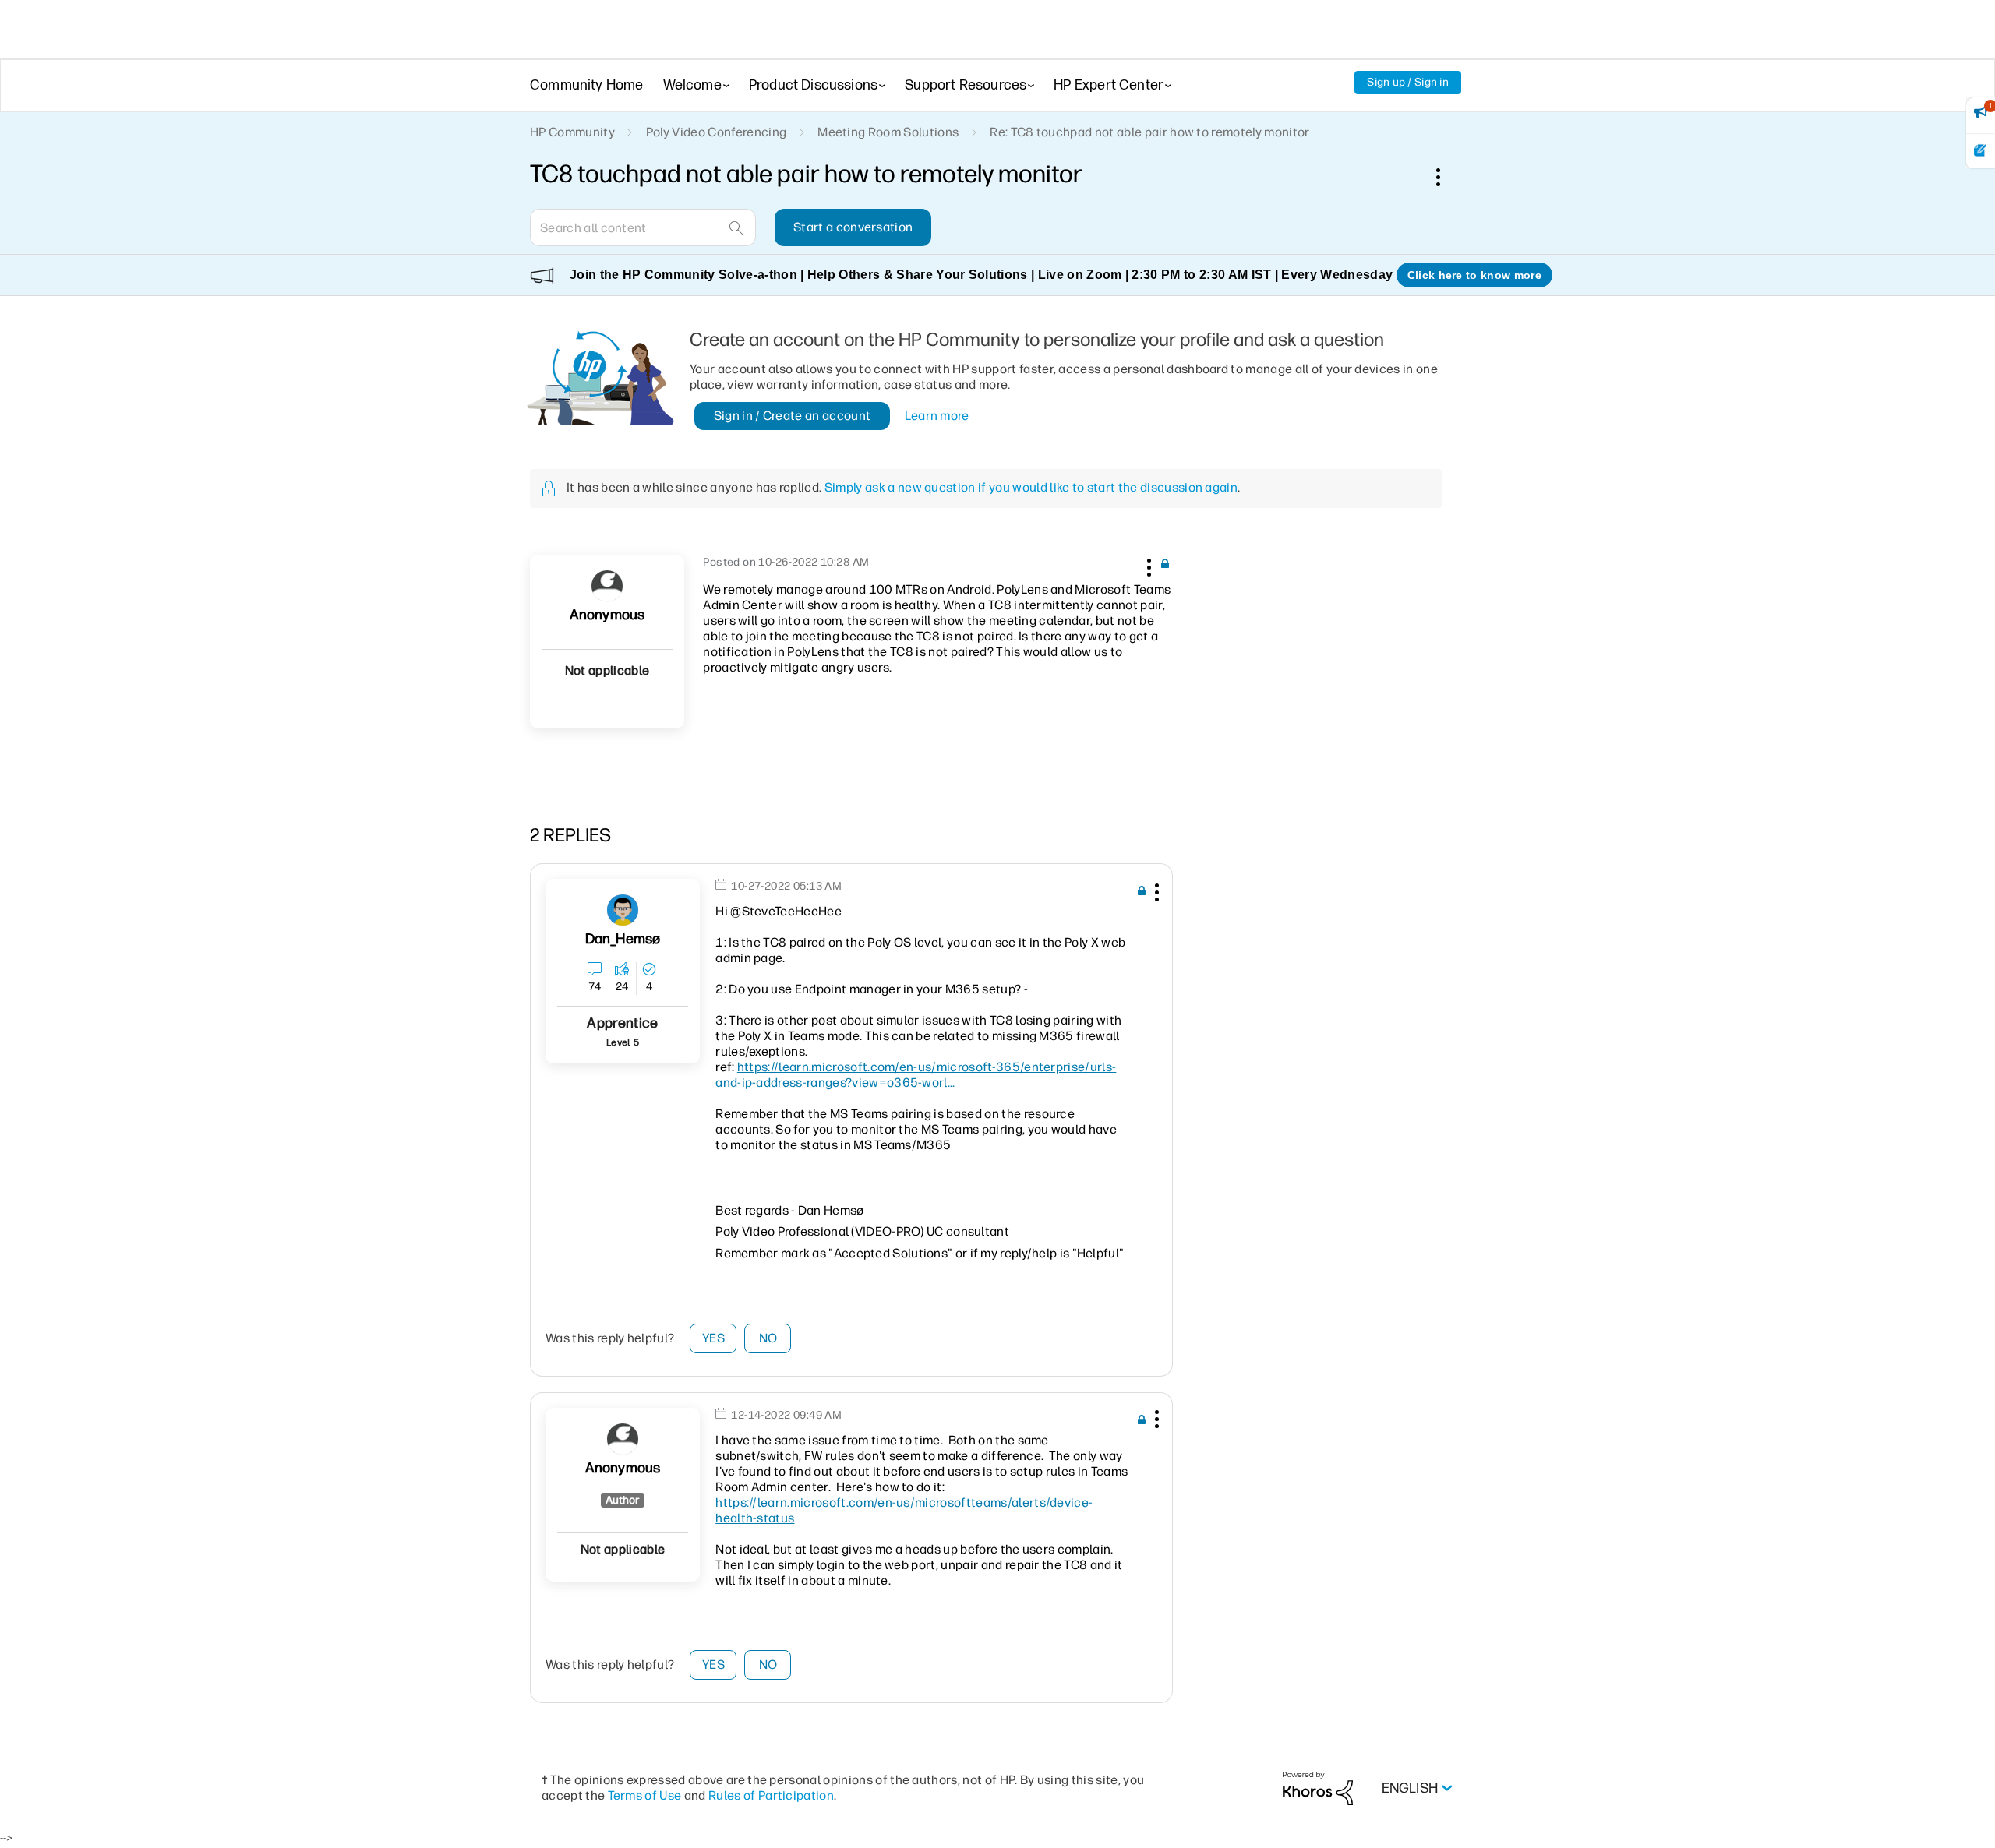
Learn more (937, 416)
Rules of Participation (771, 1795)
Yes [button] (713, 1338)
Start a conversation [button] (853, 227)
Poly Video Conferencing (716, 132)
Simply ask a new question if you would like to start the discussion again (1031, 487)
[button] (1147, 565)
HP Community (572, 132)
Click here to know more (1474, 275)
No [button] (768, 1338)
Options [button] (1446, 177)
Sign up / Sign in (1408, 82)
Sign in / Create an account (793, 416)
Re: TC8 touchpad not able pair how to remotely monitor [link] (1149, 132)
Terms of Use (645, 1795)
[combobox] (643, 227)
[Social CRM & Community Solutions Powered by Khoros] (1318, 1788)
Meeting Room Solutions (888, 132)
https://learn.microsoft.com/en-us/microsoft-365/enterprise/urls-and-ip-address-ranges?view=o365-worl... (916, 1075)
